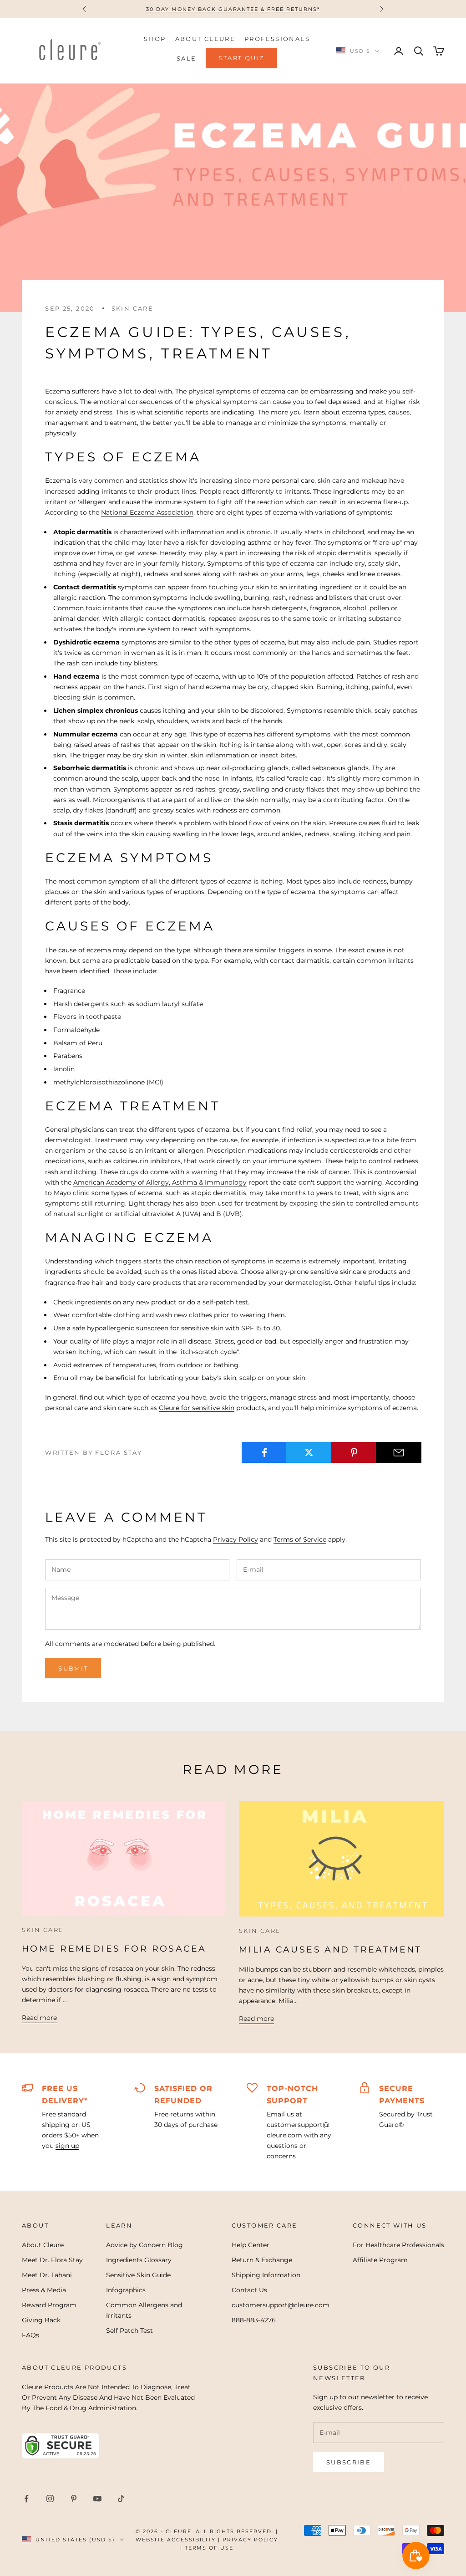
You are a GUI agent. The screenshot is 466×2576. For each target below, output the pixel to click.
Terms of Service (300, 1539)
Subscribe (349, 2462)
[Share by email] (398, 1452)
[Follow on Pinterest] (74, 2499)
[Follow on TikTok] (121, 2499)
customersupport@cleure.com (281, 2305)
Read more (39, 2018)
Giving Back (41, 2320)
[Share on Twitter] (309, 1452)
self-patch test (225, 1302)
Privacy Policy (236, 1539)
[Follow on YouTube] (97, 2499)
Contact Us (249, 2290)
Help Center (251, 2245)
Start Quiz (241, 58)
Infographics (126, 2290)
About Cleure (43, 2245)
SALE (187, 58)
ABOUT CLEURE (205, 39)
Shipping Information (266, 2275)
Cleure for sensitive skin (197, 1408)
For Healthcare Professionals (398, 2245)
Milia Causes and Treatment (330, 1950)
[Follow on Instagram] (50, 2499)
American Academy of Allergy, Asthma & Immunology (160, 1182)
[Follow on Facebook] (26, 2499)
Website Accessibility (176, 2540)
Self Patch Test (129, 2331)
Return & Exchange (262, 2260)
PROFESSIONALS (277, 39)
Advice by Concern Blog (144, 2245)
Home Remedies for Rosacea (114, 1949)
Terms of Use (209, 2548)
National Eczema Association (147, 512)
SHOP (155, 39)
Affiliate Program (380, 2260)
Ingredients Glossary (139, 2260)
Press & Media (44, 2290)
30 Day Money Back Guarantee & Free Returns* (233, 9)
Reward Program (49, 2305)
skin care (132, 308)
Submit (73, 1668)
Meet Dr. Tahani (47, 2275)
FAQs (30, 2335)
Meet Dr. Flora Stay (52, 2260)
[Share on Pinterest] (354, 1452)
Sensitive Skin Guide (138, 2275)
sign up (67, 2146)
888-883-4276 (254, 2320)
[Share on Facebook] (264, 1452)
